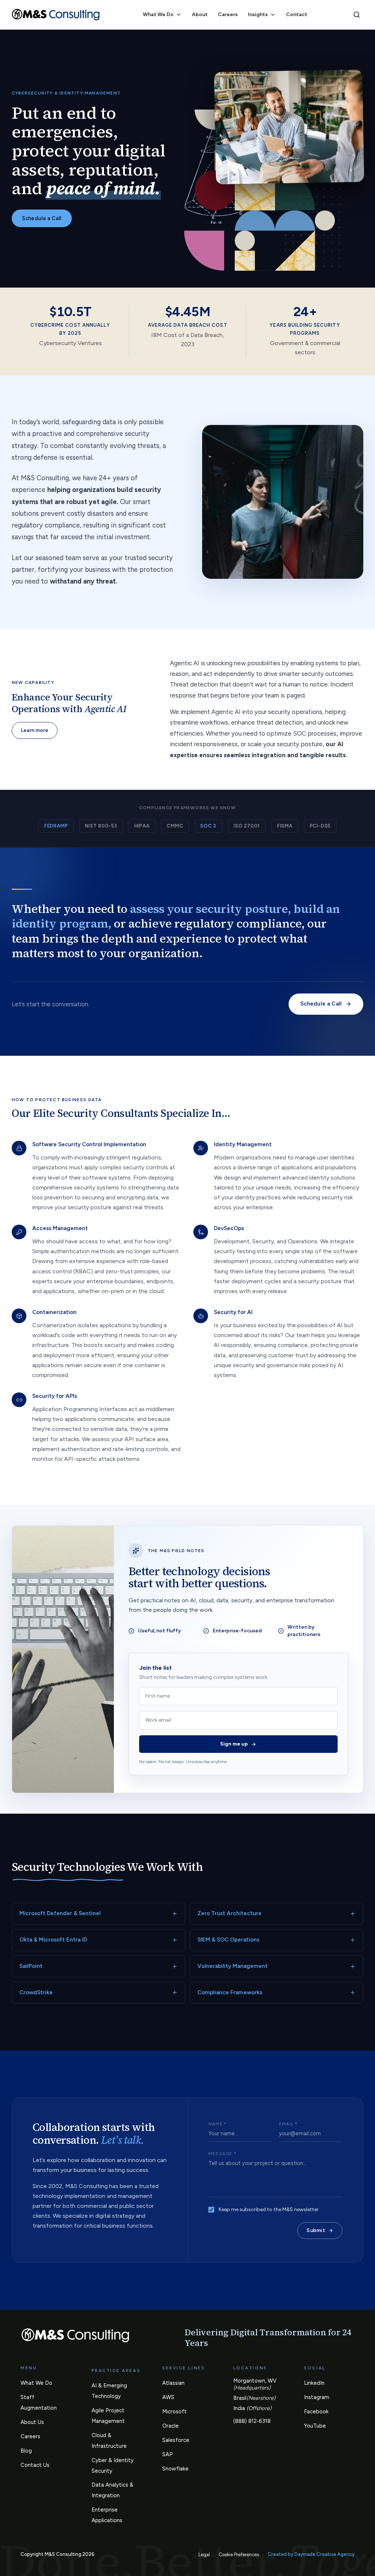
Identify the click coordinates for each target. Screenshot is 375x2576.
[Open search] (357, 15)
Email (288, 2124)
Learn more (35, 730)
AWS (168, 2397)
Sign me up (234, 1744)
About (200, 14)
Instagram (317, 2397)
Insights (258, 14)
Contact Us (35, 2465)
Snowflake (175, 2469)
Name (218, 2124)
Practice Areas (116, 2370)
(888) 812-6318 (252, 2421)
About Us (32, 2422)
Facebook (316, 2412)
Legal (204, 2555)
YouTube (315, 2426)
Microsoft (174, 2412)
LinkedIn (314, 2383)
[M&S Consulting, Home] (56, 15)
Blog (26, 2451)
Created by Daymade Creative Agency (311, 2554)
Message (222, 2154)
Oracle (170, 2426)
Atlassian (173, 2383)
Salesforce (176, 2440)
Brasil (254, 2398)
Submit (316, 2230)
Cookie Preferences (239, 2555)
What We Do (158, 14)
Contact (297, 14)
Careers (228, 14)
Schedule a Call (42, 218)
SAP (168, 2454)
